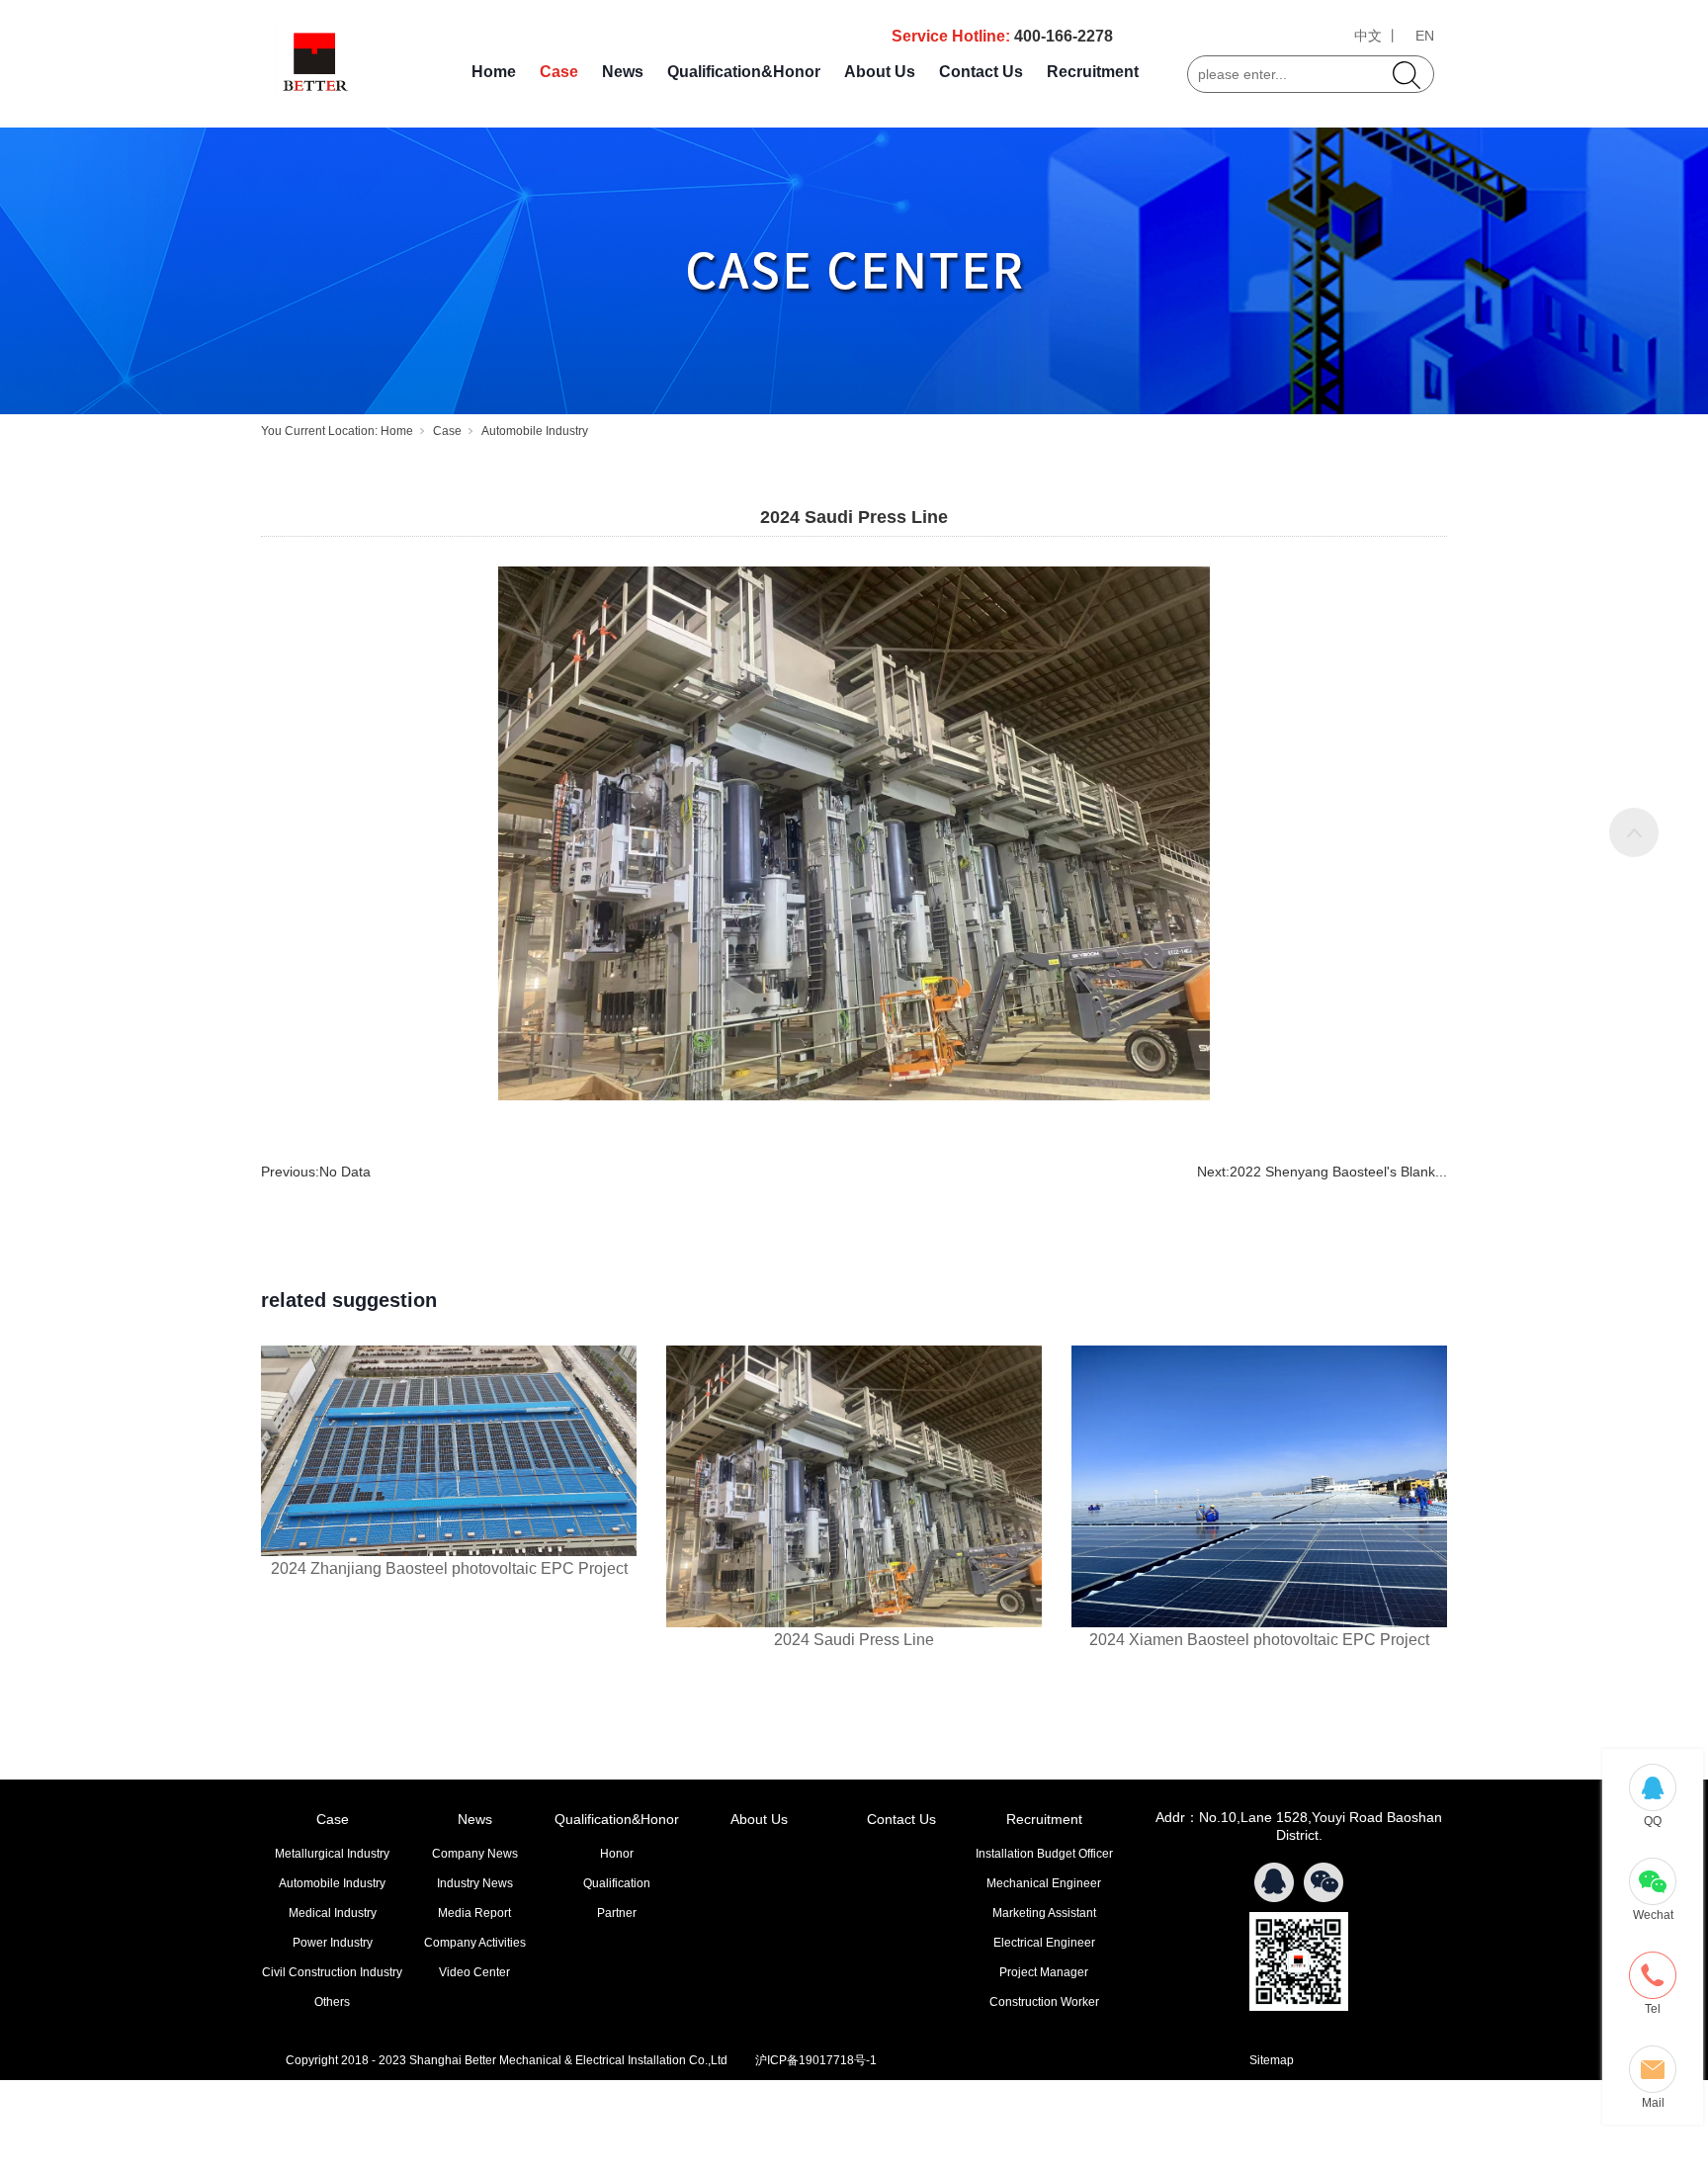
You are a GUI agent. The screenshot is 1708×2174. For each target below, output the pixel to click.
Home (494, 72)
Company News (475, 1854)
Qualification (617, 1883)
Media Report (474, 1913)
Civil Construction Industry (332, 1972)
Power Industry (333, 1943)
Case (559, 72)
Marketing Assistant (1044, 1913)
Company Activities (475, 1943)
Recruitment (1093, 72)
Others (332, 2002)
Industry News (475, 1883)
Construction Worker (1044, 2002)
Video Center (474, 1972)
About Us (880, 72)
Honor (617, 1854)
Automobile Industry (535, 431)
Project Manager (1044, 1972)
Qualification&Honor (744, 72)
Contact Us (981, 72)
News (623, 72)
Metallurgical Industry (332, 1854)
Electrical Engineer (1044, 1943)
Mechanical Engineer (1044, 1883)
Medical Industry (333, 1913)
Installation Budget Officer (1044, 1854)
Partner (617, 1913)
